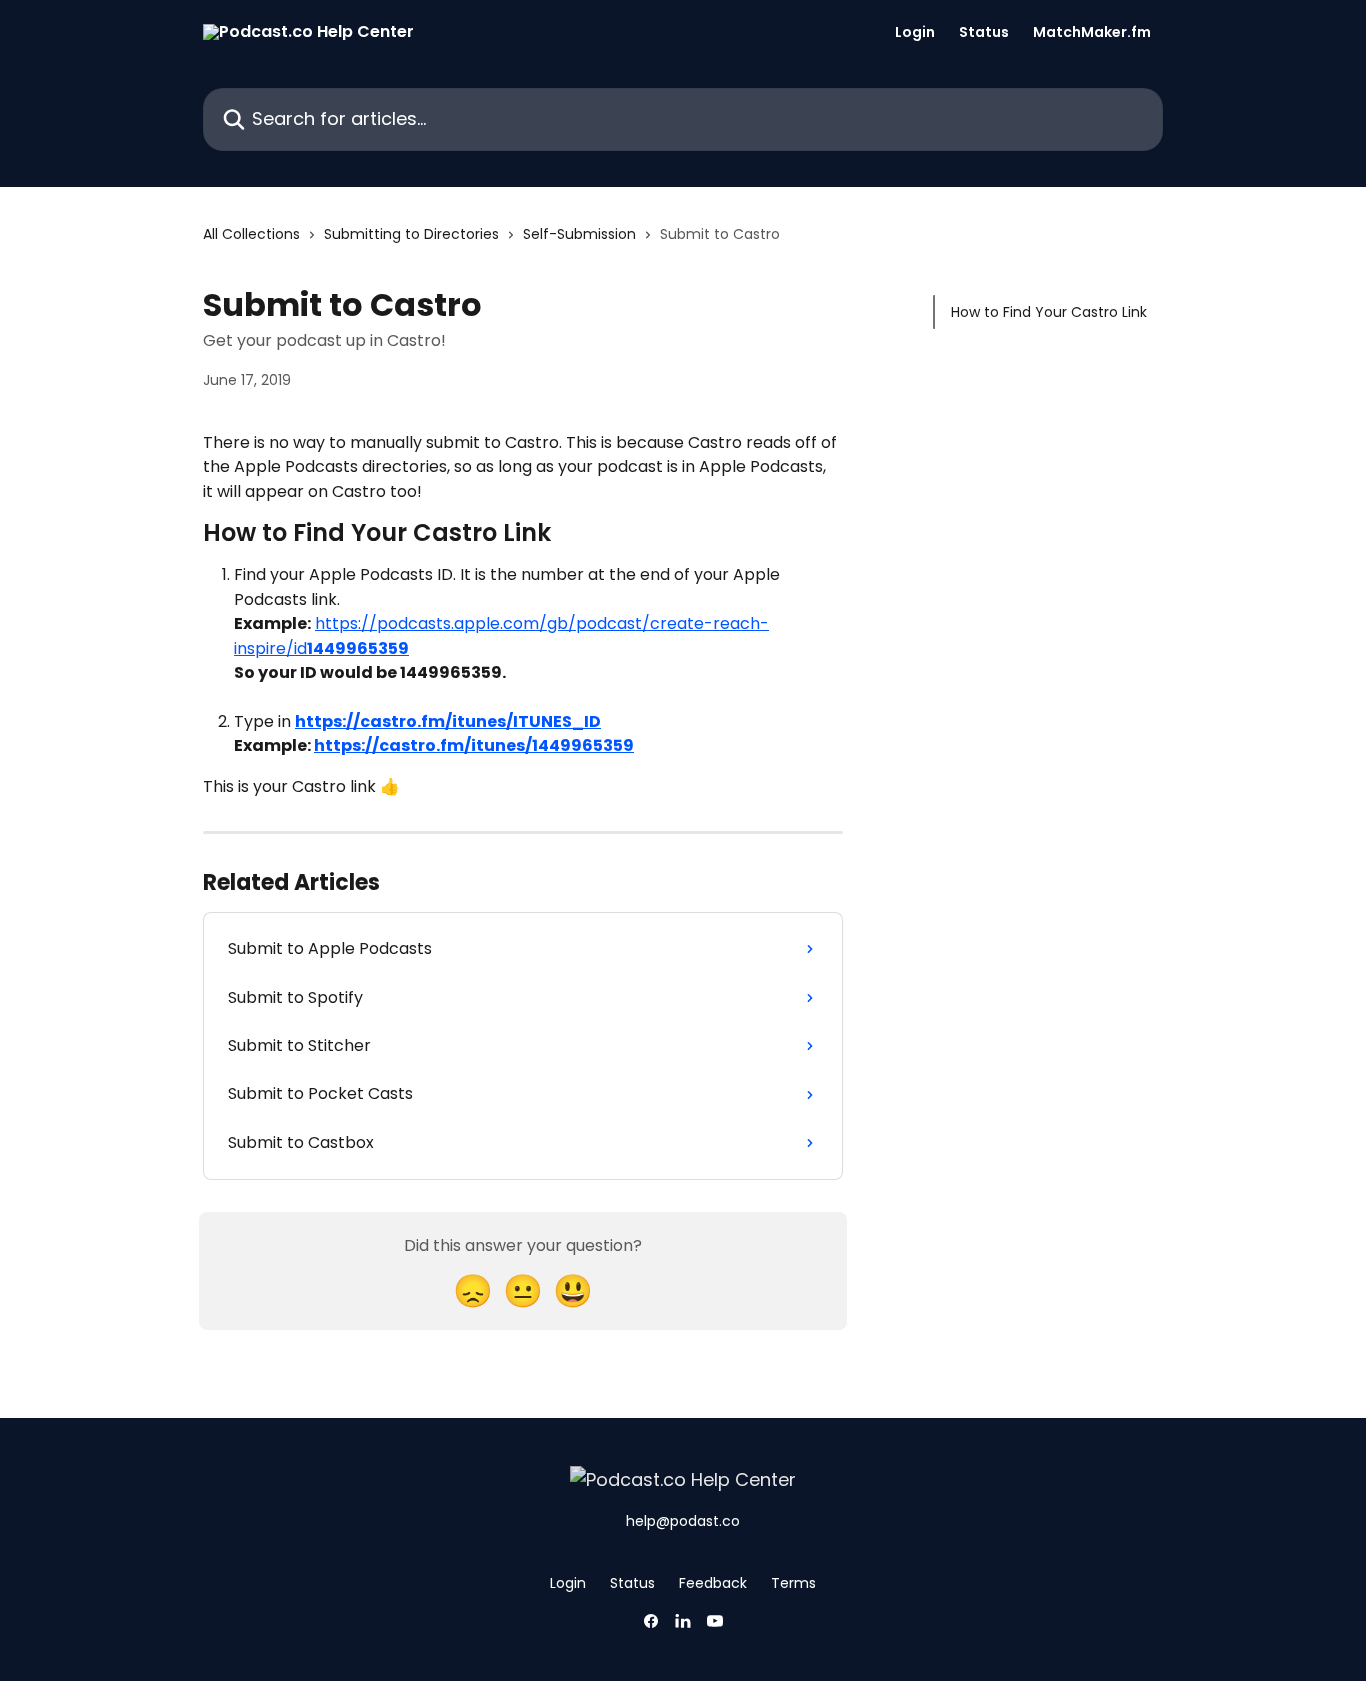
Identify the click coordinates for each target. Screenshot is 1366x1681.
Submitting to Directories (411, 234)
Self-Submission (579, 234)
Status (984, 32)
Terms (793, 1583)
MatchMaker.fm (1092, 32)
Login (915, 32)
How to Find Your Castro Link (1049, 312)
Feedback (713, 1583)
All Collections (251, 234)
